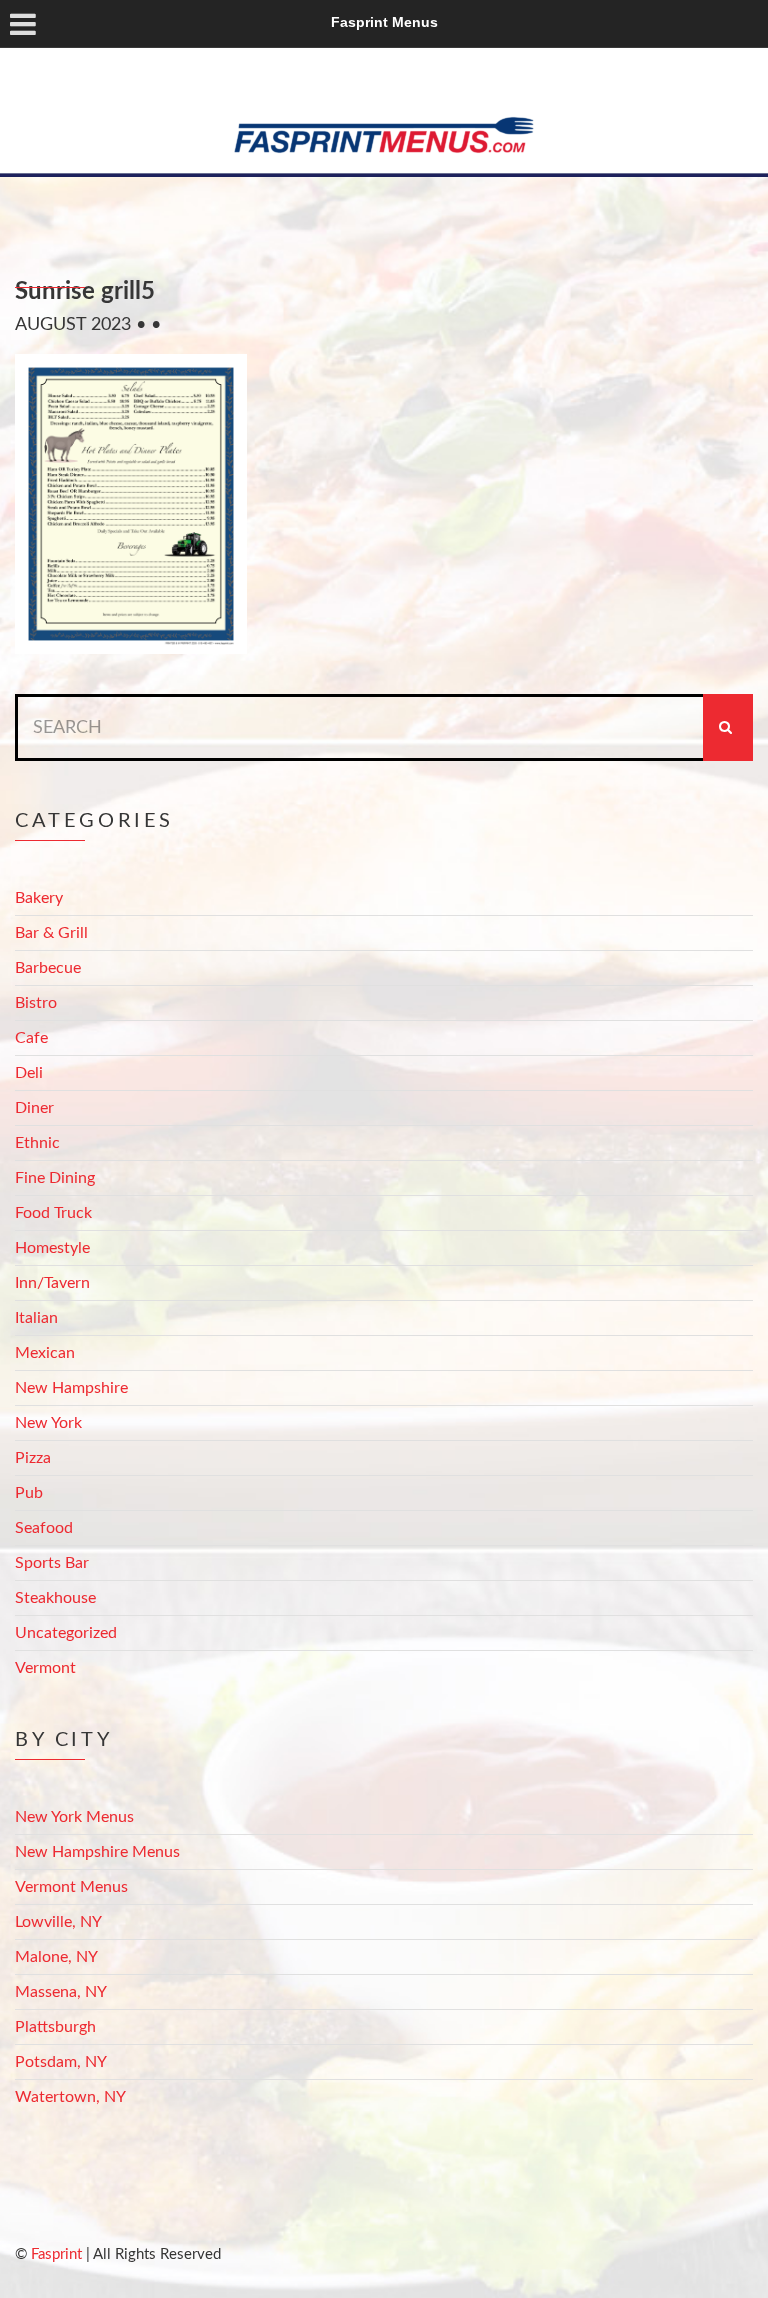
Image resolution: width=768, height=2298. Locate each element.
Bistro (36, 1003)
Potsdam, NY (61, 2062)
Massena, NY (61, 1992)
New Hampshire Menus (97, 1852)
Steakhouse (55, 1598)
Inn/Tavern (52, 1283)
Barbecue (48, 968)
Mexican (45, 1353)
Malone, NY (56, 1957)
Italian (36, 1318)
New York (48, 1423)
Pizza (33, 1458)
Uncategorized (66, 1633)
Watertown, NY (70, 2097)
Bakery (39, 898)
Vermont (45, 1668)
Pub (29, 1493)
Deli (29, 1073)
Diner (34, 1108)
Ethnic (37, 1143)
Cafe (31, 1038)
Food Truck (53, 1213)
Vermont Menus (71, 1887)
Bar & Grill (51, 933)
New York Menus (74, 1817)
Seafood (44, 1528)
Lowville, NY (58, 1922)
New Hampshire (71, 1388)
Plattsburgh (55, 2027)
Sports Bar (52, 1563)
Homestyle (52, 1248)
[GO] (728, 727)
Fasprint (56, 2254)
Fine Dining (55, 1178)
